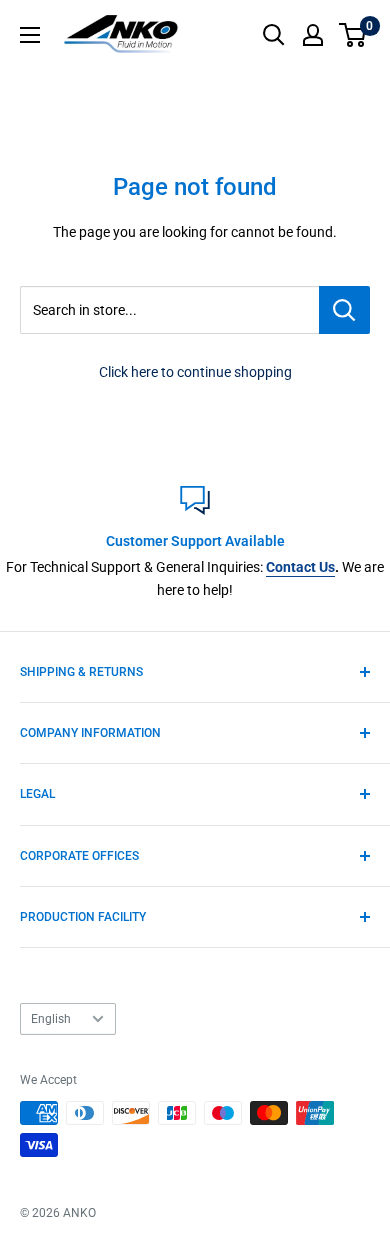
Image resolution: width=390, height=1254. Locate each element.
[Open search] (274, 35)
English (51, 1019)
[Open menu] (30, 35)
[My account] (313, 35)
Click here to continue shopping (195, 372)
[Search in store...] (344, 310)
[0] (353, 35)
